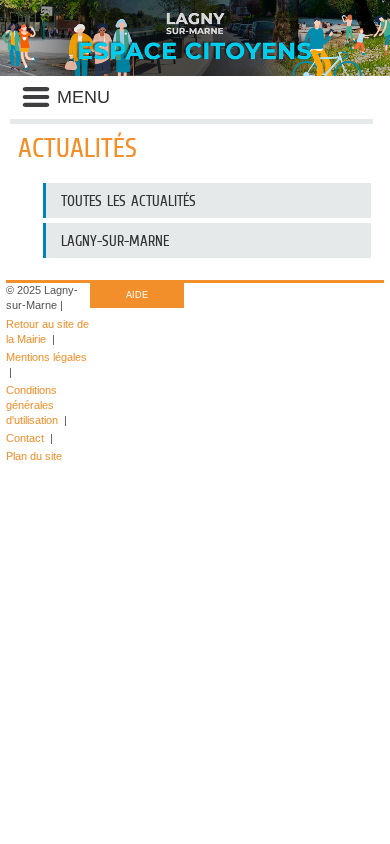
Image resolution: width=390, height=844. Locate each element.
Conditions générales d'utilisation (32, 405)
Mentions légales (46, 357)
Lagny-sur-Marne (115, 240)
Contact (25, 438)
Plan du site (34, 456)
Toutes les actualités (128, 200)
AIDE (137, 295)
